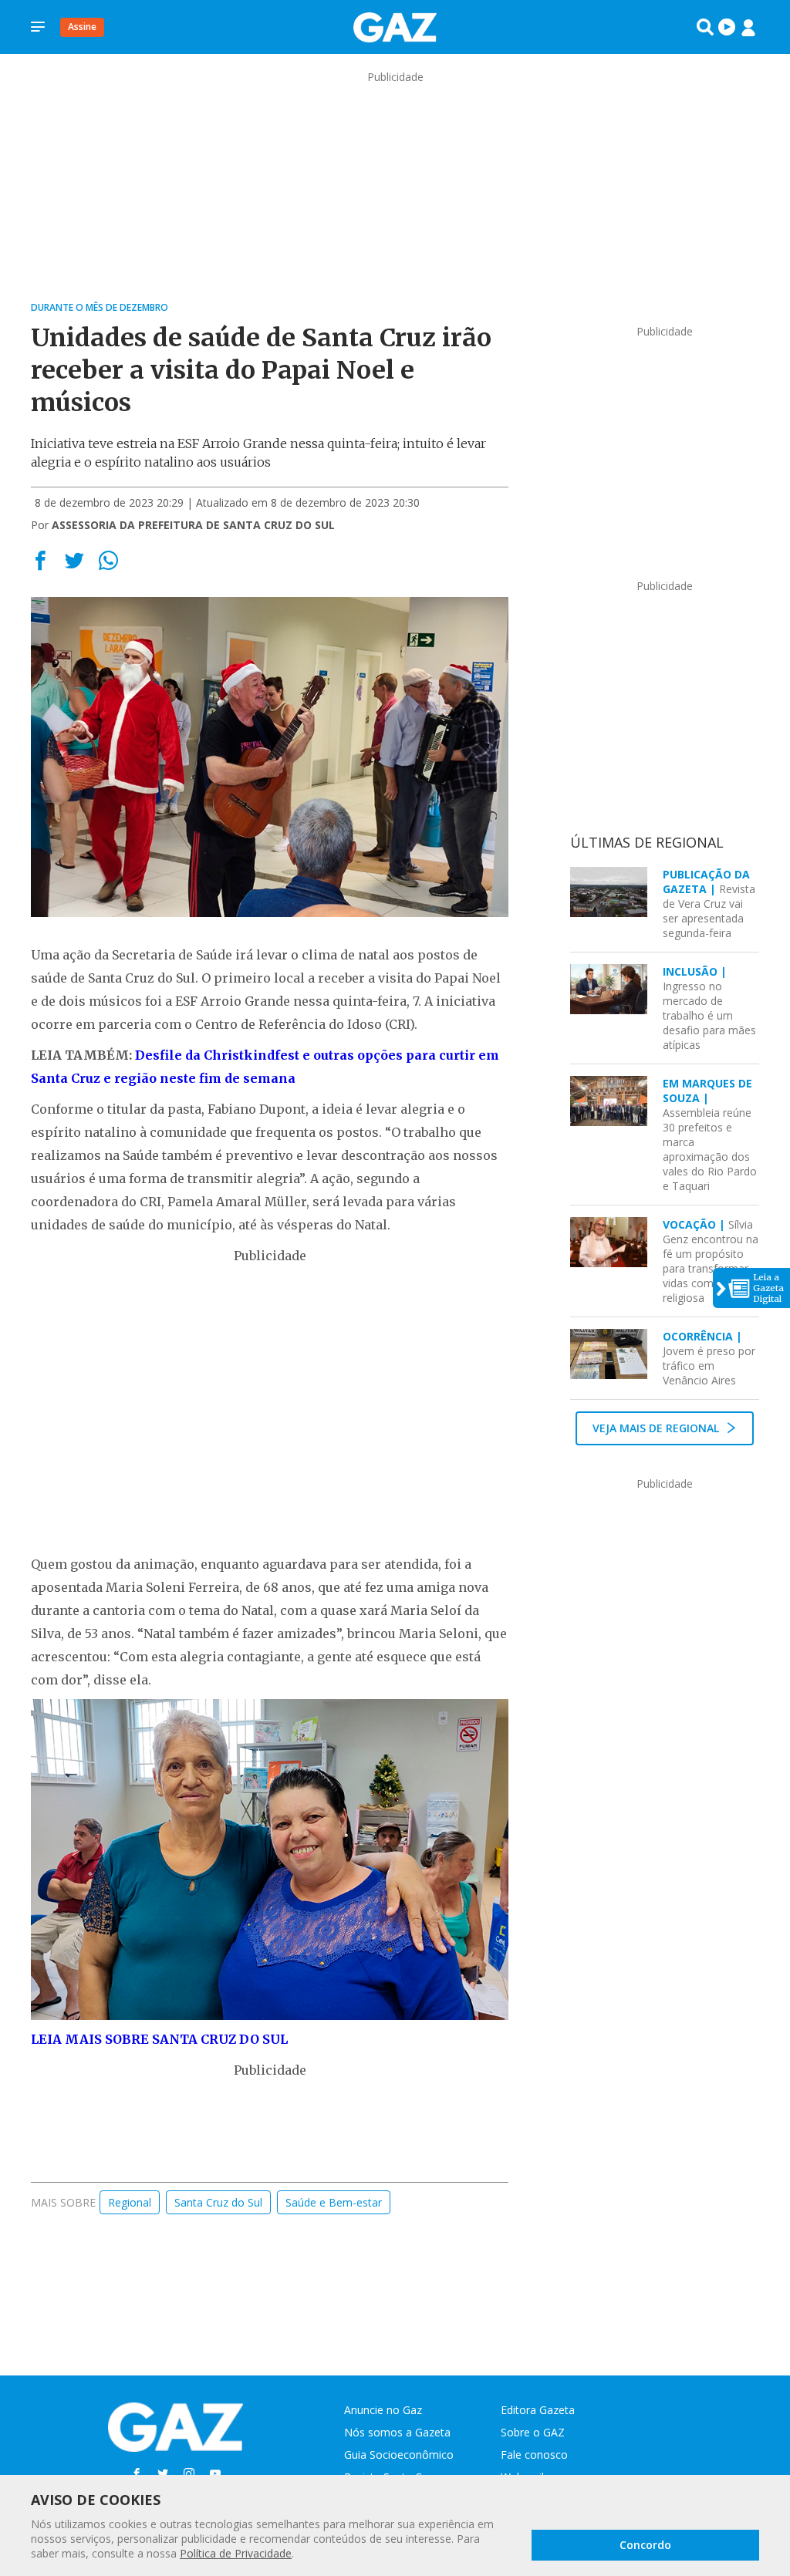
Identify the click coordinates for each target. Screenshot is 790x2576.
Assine (82, 27)
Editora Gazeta (538, 2410)
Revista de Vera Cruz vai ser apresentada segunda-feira (709, 904)
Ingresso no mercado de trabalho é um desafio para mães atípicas (709, 1008)
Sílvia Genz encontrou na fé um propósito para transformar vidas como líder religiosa (711, 1261)
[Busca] (705, 27)
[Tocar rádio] (727, 27)
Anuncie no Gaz (383, 2410)
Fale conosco (534, 2455)
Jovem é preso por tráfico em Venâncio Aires (709, 1358)
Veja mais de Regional (657, 1428)
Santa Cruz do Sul (218, 2202)
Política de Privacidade (236, 2553)
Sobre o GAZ (533, 2432)
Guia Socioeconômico (399, 2455)
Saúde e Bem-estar (334, 2202)
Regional (130, 2202)
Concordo (645, 2545)
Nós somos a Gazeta (397, 2432)
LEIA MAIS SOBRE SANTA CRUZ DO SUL (159, 2039)
